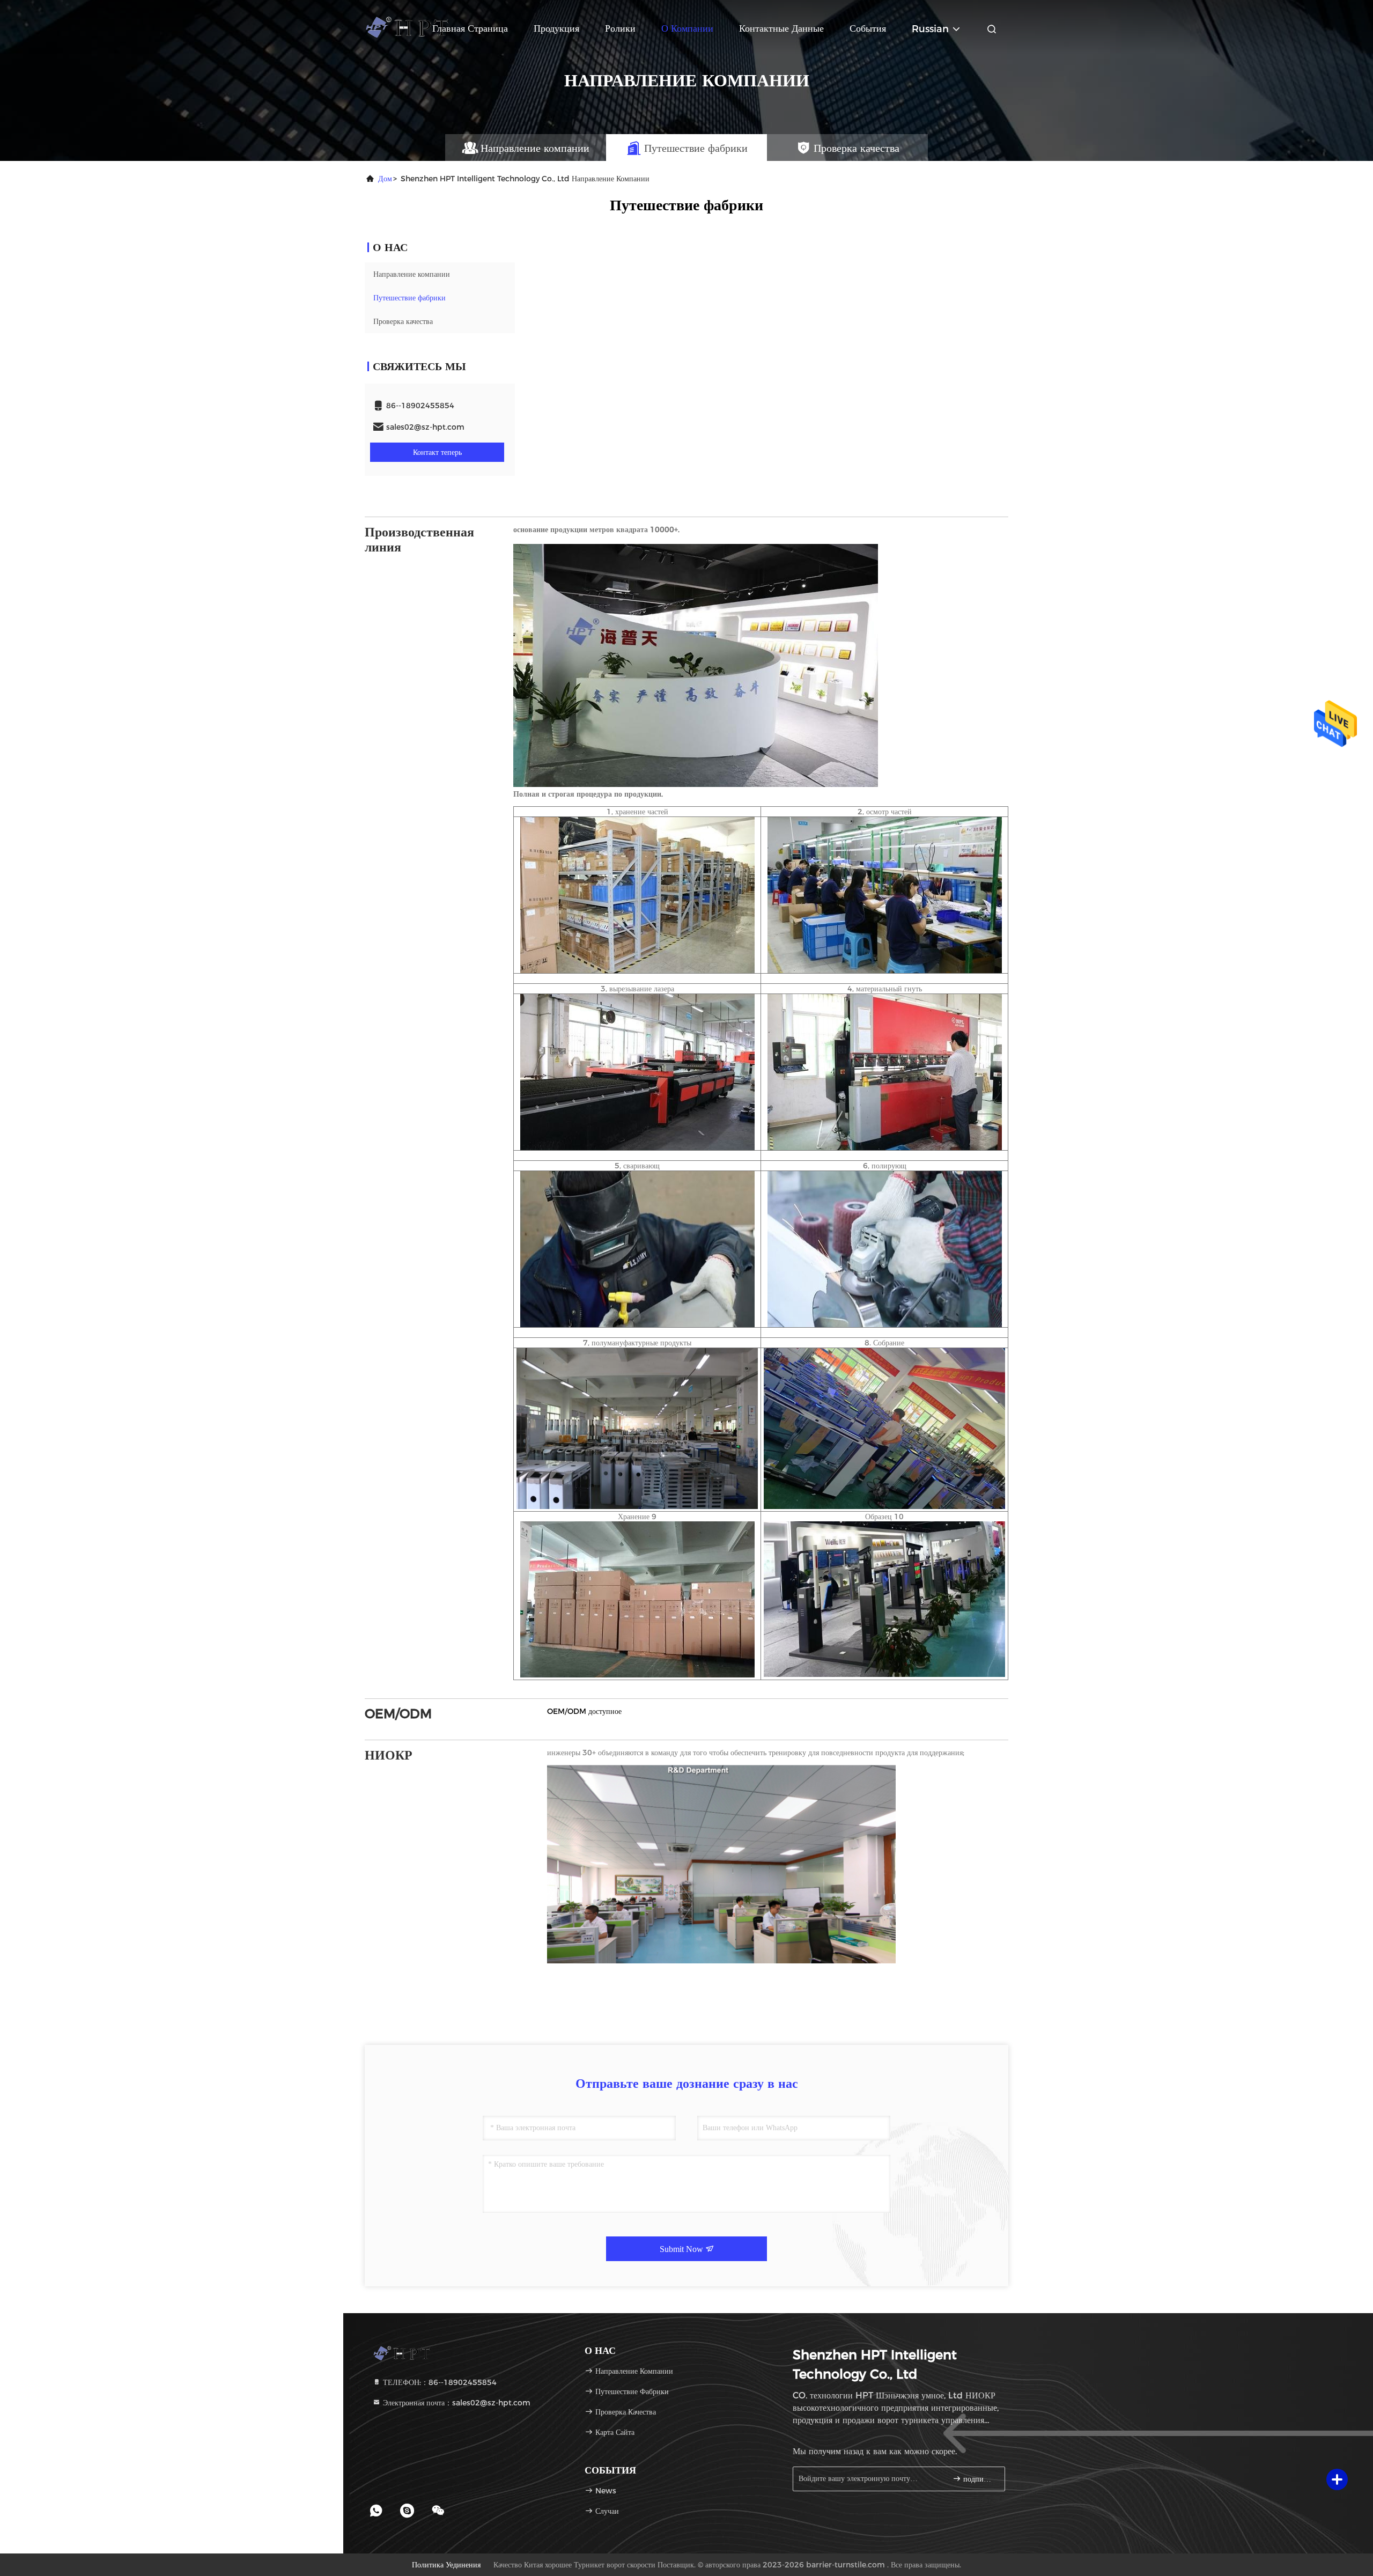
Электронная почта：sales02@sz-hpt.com (456, 2403)
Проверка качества (403, 321)
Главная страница (470, 28)
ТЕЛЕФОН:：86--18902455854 (439, 2382)
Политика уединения (446, 2565)
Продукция (556, 28)
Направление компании (412, 274)
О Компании (687, 28)
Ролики (620, 28)
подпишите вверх (979, 2479)
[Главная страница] (408, 27)
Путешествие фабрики (409, 298)
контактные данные (781, 28)
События (868, 28)
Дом (385, 179)
